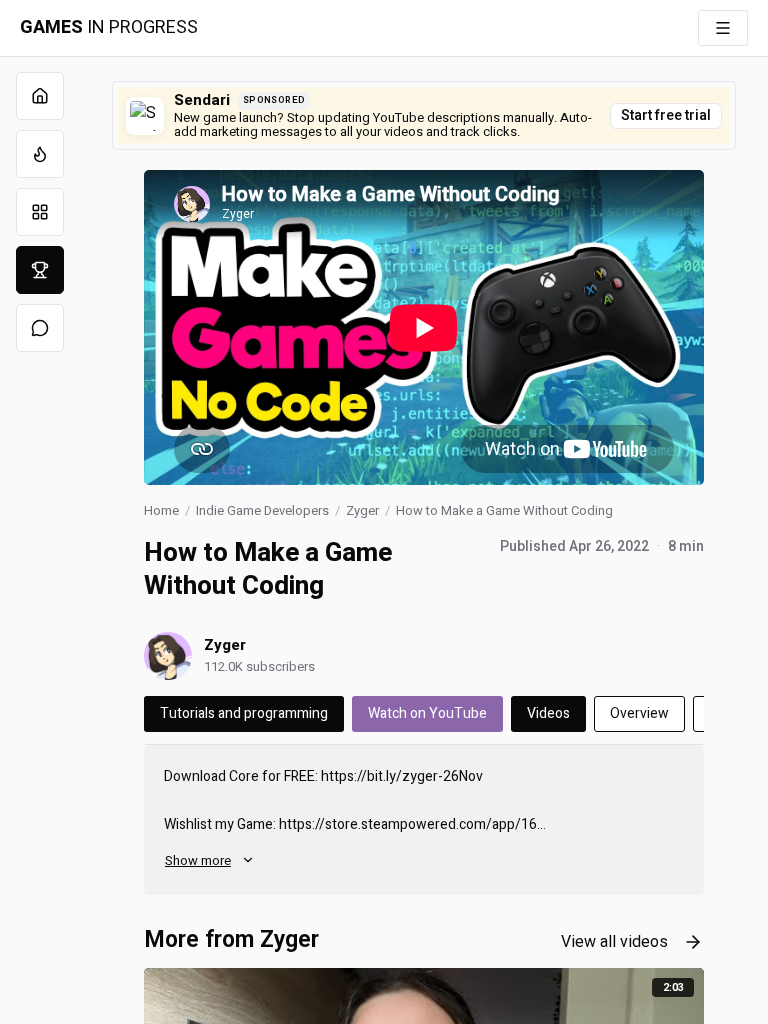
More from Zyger (231, 940)
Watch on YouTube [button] (427, 713)
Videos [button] (548, 713)
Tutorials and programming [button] (244, 713)
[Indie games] (40, 212)
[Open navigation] (723, 28)
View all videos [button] (614, 942)
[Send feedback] (40, 328)
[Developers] (40, 270)
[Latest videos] (40, 154)
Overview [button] (639, 713)
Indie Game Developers (262, 510)
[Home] (40, 96)
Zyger (362, 510)
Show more (198, 860)
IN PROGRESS (109, 28)
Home (161, 510)
